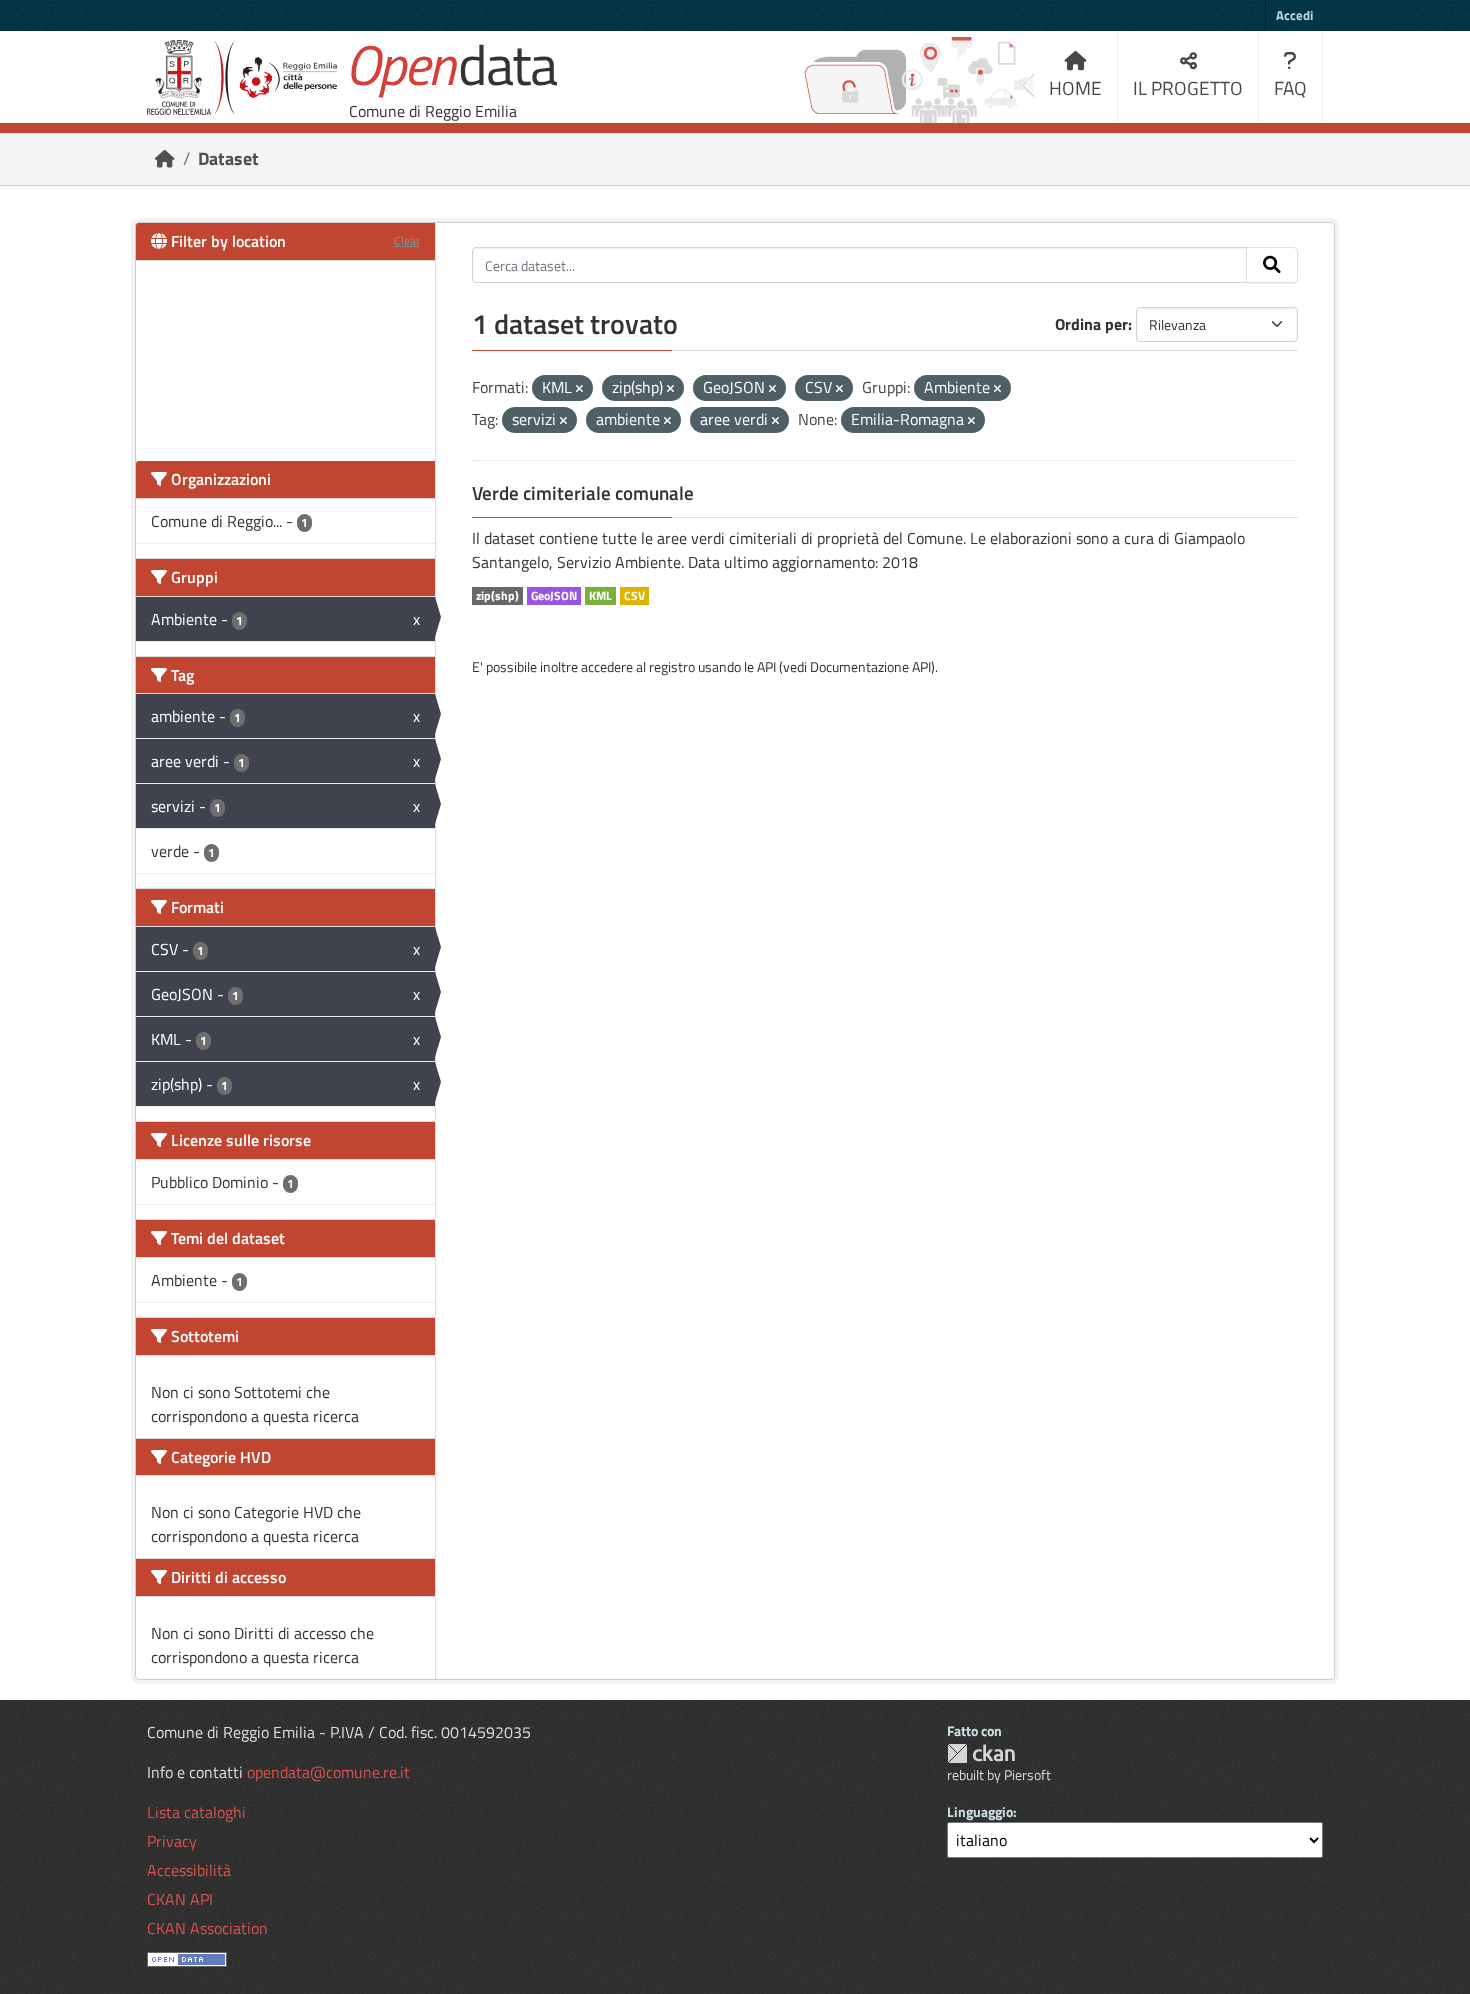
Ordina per (1091, 324)
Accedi (1294, 15)
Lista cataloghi (196, 1812)
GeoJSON (554, 596)
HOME (1075, 87)
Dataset (228, 158)
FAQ (1290, 87)
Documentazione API (870, 666)
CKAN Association (207, 1928)
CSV (634, 596)
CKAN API (180, 1899)
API (766, 666)
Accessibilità (189, 1870)
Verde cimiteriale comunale (583, 493)
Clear (407, 240)
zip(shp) (497, 596)
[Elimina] (579, 389)
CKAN (981, 1753)
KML (600, 596)
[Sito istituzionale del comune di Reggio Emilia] (242, 77)
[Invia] (1272, 265)
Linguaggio (980, 1811)
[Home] (165, 158)
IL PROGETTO (1188, 87)
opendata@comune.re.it (328, 1772)
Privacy (172, 1841)
